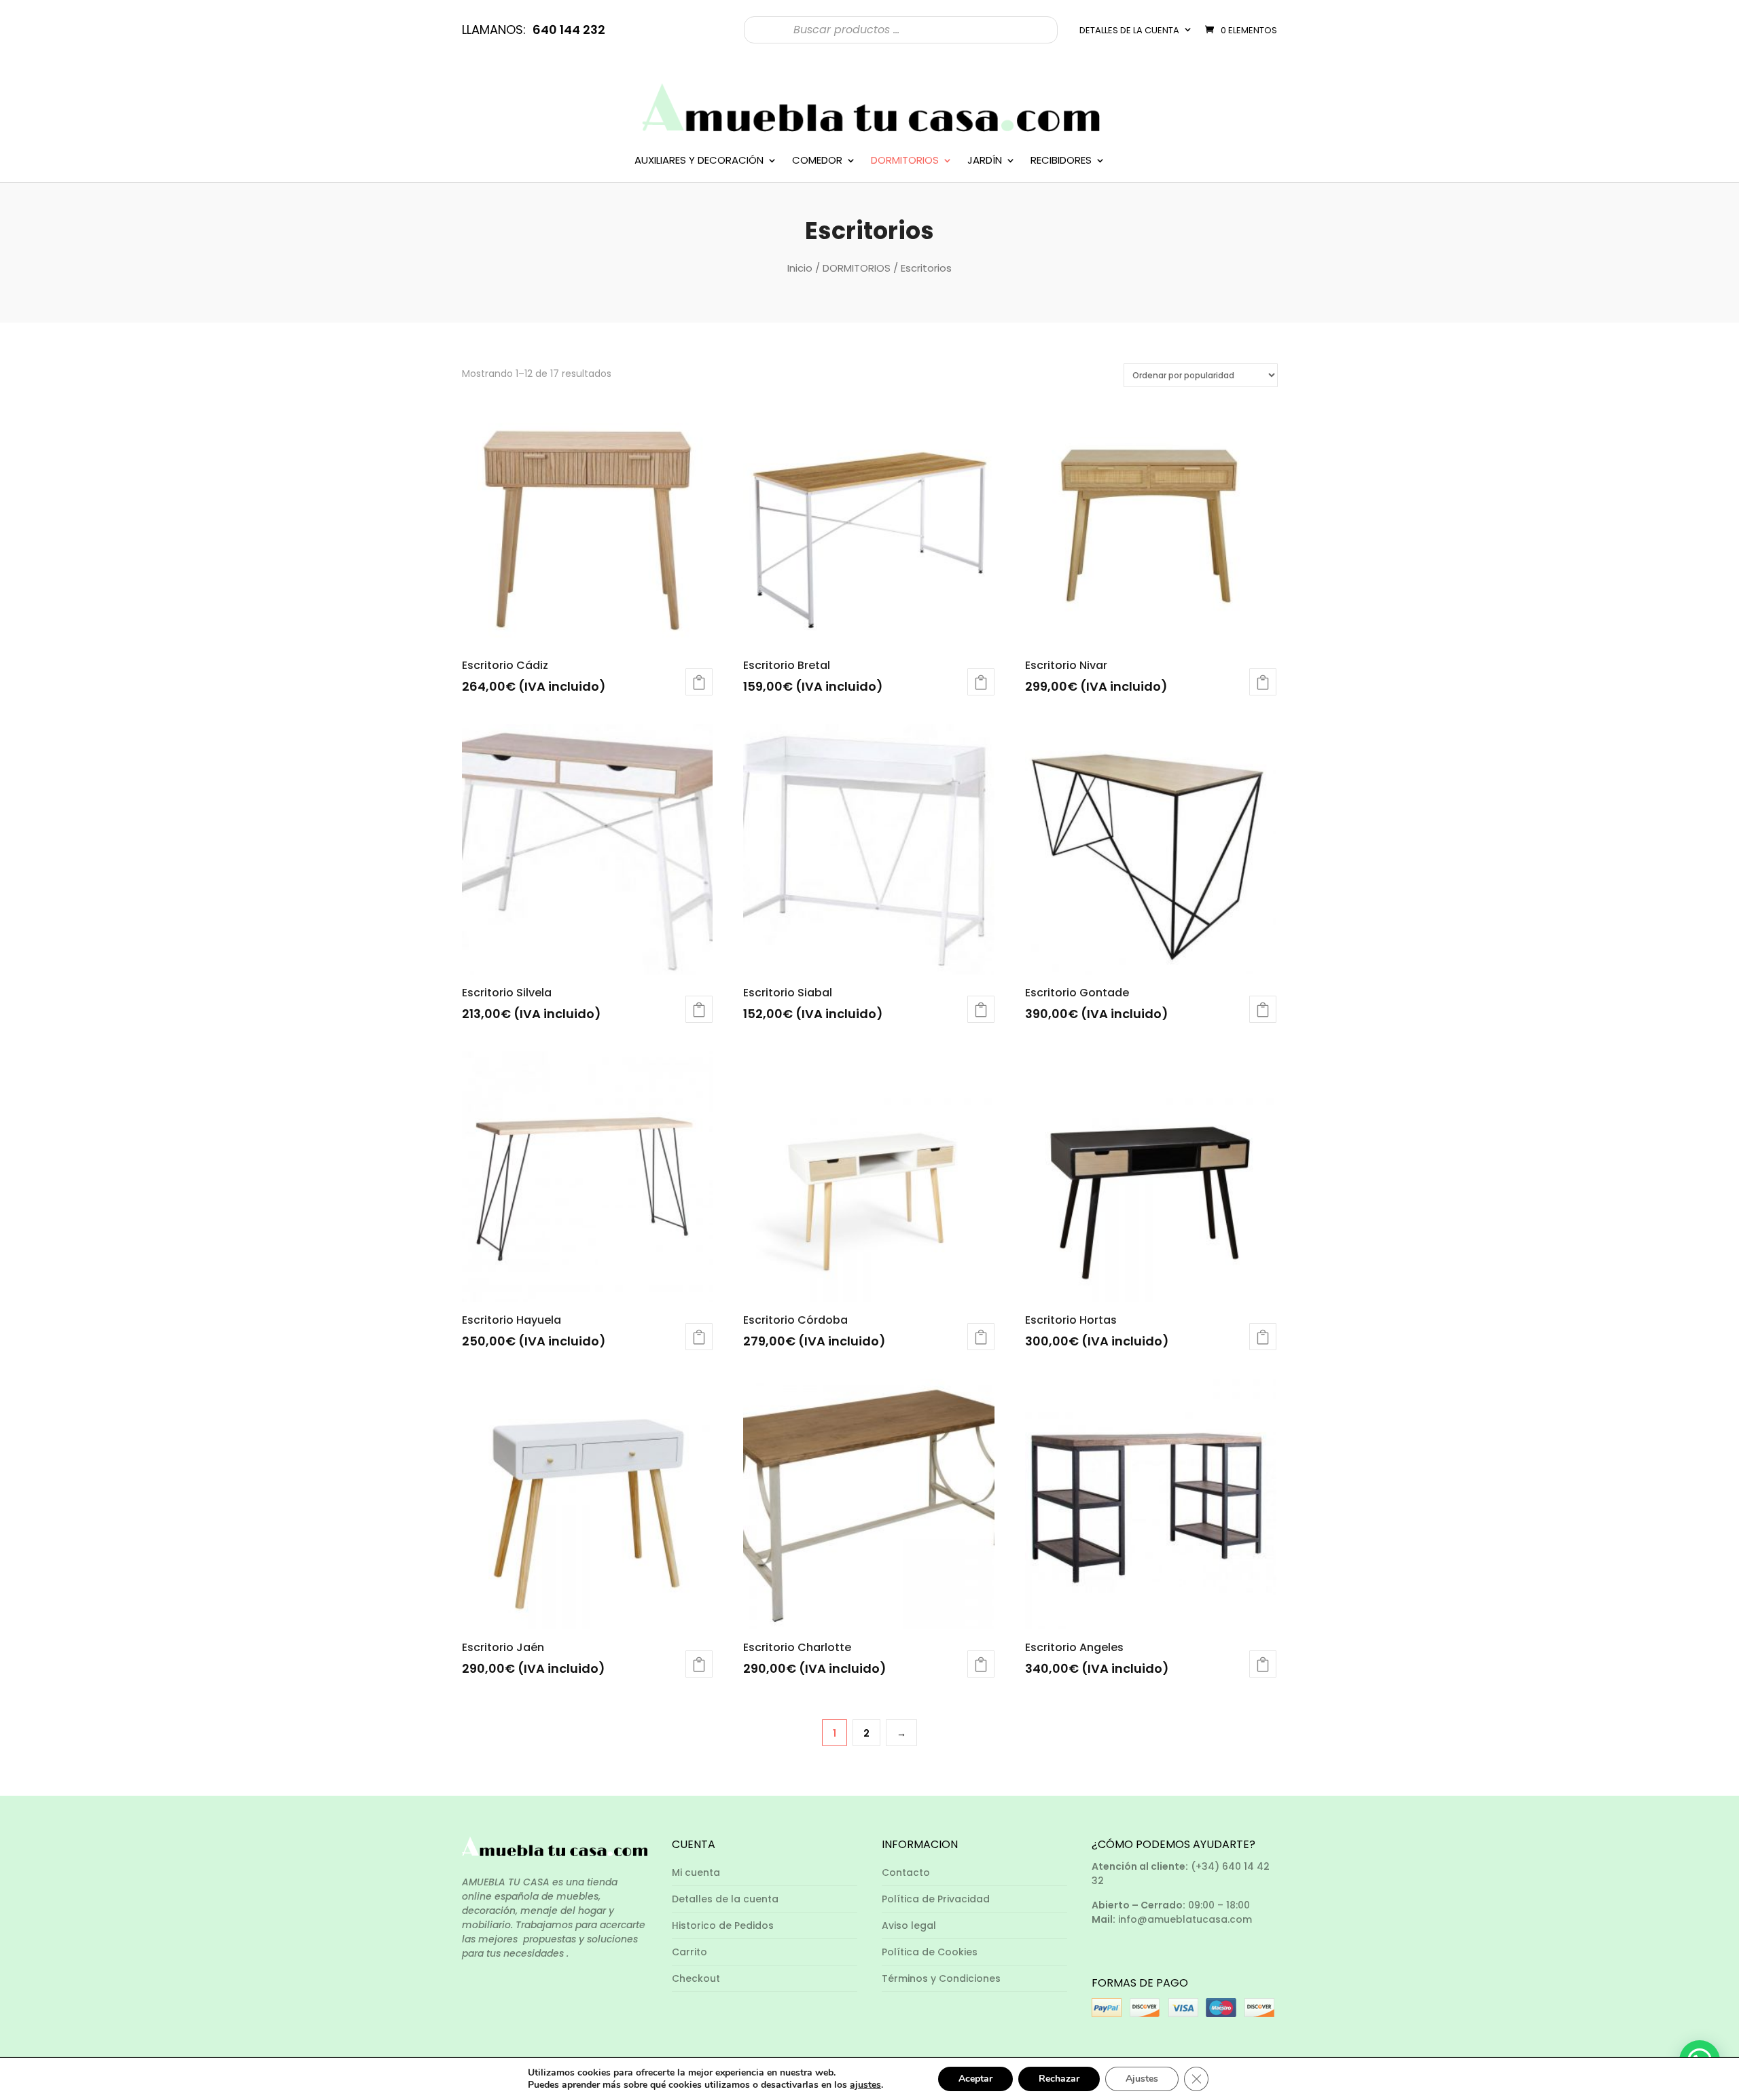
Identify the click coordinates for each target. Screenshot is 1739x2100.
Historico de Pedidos (723, 1925)
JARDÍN (985, 161)
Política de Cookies (930, 1952)
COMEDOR (817, 161)
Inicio (800, 268)
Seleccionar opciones (981, 682)
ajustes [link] (865, 2085)
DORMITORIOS (905, 161)
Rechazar (1059, 2079)
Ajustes (1142, 2079)
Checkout (696, 1978)
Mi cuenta (696, 1872)
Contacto (906, 1872)
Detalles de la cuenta (1129, 30)
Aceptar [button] (975, 2079)
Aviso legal (909, 1925)
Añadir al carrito (699, 682)
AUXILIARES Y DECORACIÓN (699, 161)
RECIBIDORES (1061, 161)
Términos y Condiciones (941, 1978)
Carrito (689, 1952)
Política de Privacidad (936, 1899)
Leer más (699, 1009)
